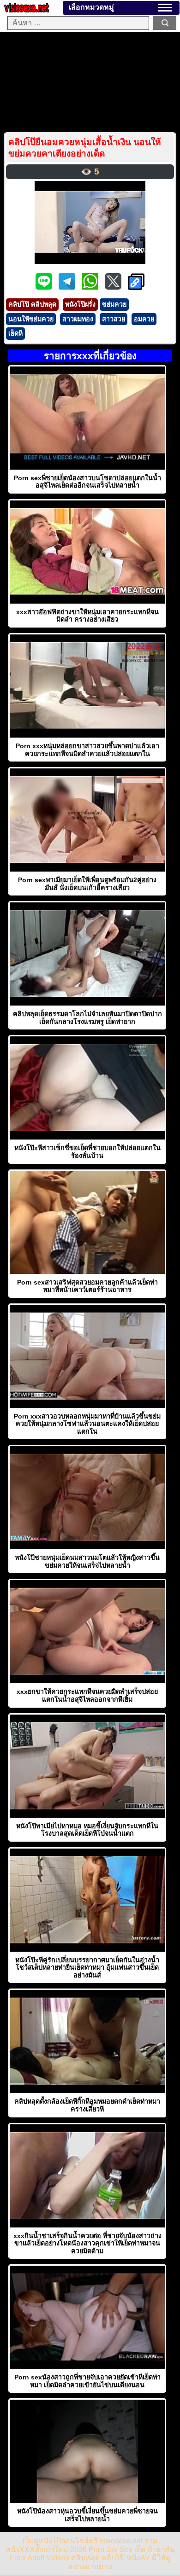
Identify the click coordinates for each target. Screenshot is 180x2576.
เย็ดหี (15, 333)
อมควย (144, 319)
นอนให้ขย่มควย (31, 319)
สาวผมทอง (78, 319)
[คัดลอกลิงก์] (136, 282)
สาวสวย (114, 319)
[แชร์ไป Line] (45, 287)
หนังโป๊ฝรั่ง (80, 304)
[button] (165, 8)
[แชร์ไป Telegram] (68, 287)
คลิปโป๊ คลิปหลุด (32, 304)
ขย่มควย (114, 304)
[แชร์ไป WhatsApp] (91, 287)
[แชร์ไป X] (114, 287)
